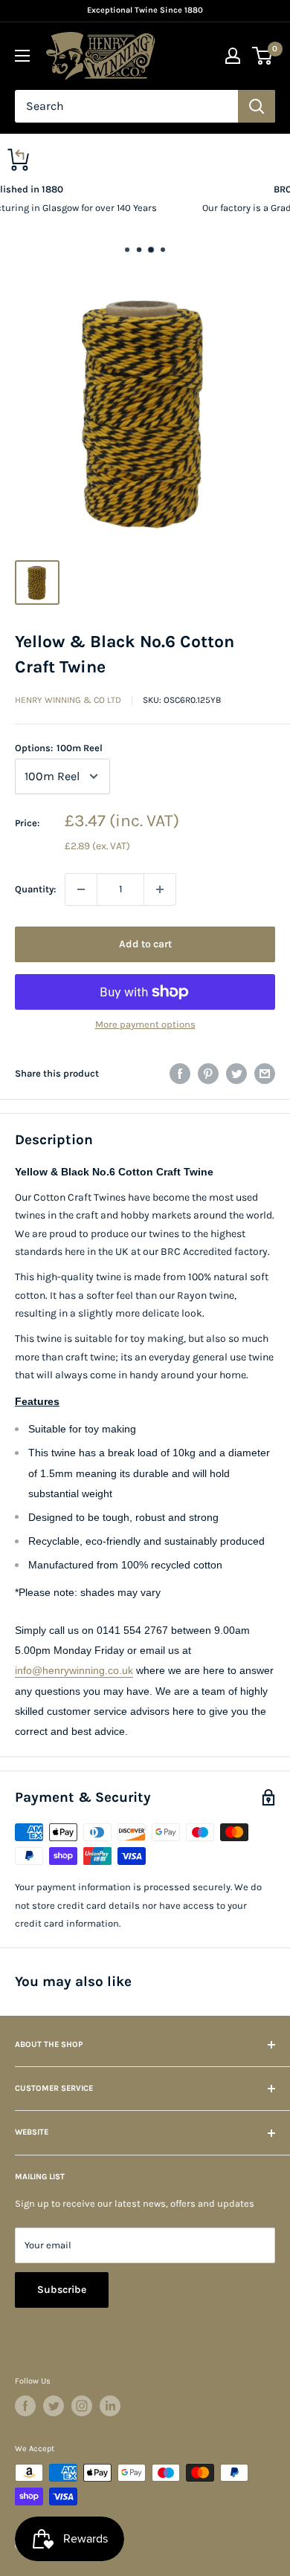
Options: (59, 748)
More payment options (145, 1024)
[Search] (257, 106)
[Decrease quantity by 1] (81, 889)
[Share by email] (265, 1074)
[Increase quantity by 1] (160, 889)
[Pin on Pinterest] (208, 1074)
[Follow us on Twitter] (54, 2406)
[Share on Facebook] (180, 1074)
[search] (126, 106)
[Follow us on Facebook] (25, 2406)
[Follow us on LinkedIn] (110, 2406)
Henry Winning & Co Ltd (68, 700)
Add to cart (145, 944)
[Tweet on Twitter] (236, 1074)
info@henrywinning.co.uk (74, 1670)
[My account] (233, 56)
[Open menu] (22, 56)
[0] (263, 56)
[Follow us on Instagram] (82, 2406)
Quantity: (35, 889)
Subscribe (62, 2290)
